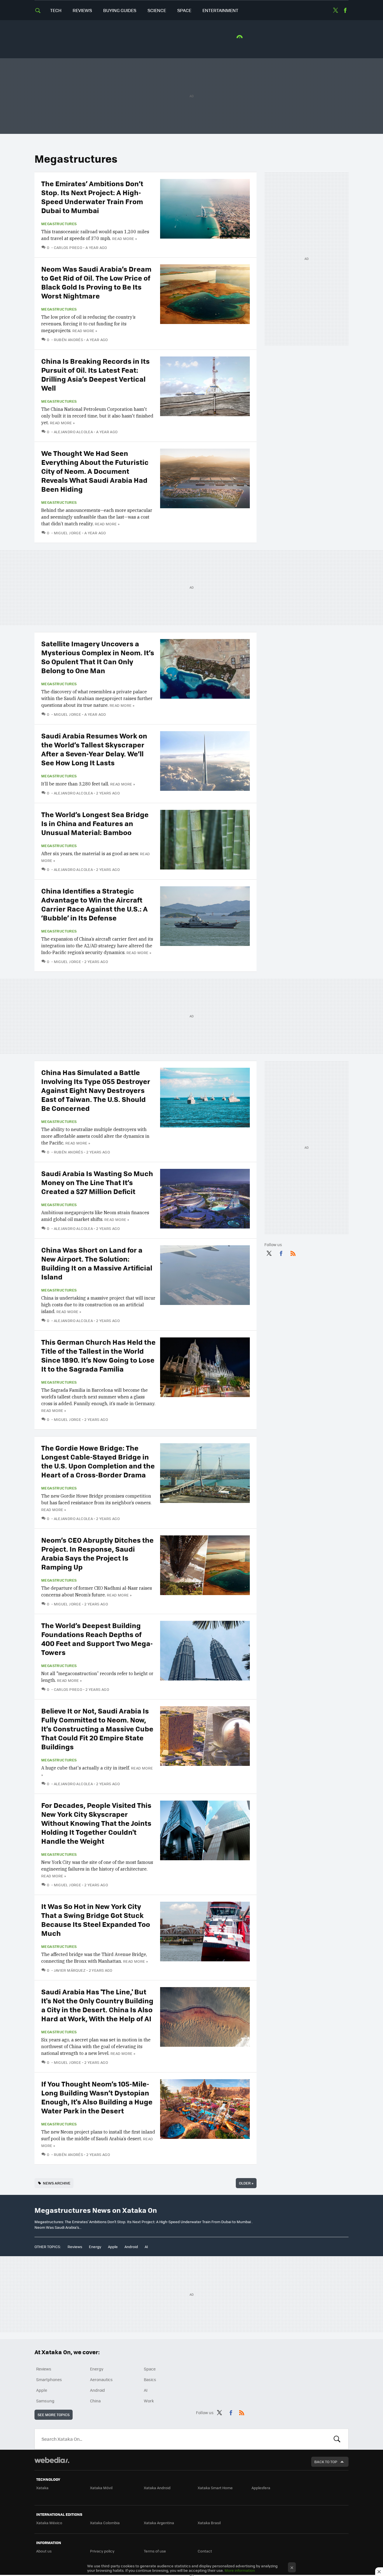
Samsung (45, 2401)
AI (146, 2247)
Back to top (326, 2462)
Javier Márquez (70, 1970)
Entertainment (220, 10)
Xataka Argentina (159, 2523)
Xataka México (49, 2523)
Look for (337, 2439)
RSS (293, 1252)
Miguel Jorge (67, 533)
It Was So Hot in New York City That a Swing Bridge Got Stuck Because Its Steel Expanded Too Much (96, 1919)
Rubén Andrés (68, 340)
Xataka (42, 2488)
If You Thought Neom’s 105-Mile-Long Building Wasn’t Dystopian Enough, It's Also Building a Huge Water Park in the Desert (97, 2097)
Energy (95, 2247)
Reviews (82, 10)
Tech (56, 10)
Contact (205, 2551)
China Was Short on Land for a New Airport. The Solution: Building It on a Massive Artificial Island (97, 1263)
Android (131, 2247)
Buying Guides (120, 10)
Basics (150, 2379)
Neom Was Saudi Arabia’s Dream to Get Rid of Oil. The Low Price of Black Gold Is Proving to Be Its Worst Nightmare (96, 282)
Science (157, 10)
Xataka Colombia (105, 2523)
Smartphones (49, 2379)
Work (149, 2401)
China (95, 2401)
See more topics (54, 2415)
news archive (57, 2183)
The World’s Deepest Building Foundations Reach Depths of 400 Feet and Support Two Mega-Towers (97, 1639)
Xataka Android (157, 2488)
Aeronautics (101, 2379)
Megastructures (59, 224)
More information (240, 2570)
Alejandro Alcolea (73, 432)
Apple (113, 2247)
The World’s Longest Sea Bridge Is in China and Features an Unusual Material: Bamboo (95, 823)
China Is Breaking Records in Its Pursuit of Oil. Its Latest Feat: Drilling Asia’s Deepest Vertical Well (95, 374)
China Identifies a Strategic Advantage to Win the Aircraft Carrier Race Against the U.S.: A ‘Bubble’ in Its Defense (94, 904)
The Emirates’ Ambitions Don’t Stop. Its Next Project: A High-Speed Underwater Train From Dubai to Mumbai (92, 197)
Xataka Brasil (209, 2523)
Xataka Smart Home (215, 2488)
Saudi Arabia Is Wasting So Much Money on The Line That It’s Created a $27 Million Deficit (97, 1182)
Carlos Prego (68, 247)
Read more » (124, 238)
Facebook (345, 10)
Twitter (335, 10)
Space (184, 10)
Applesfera (261, 2488)
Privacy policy (102, 2551)
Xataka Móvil (101, 2488)
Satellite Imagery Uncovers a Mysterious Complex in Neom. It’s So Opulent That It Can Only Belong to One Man (98, 657)
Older (246, 2183)
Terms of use (155, 2551)
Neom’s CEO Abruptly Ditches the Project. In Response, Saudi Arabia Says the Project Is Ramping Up (97, 1553)
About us (44, 2551)
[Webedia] (52, 2460)
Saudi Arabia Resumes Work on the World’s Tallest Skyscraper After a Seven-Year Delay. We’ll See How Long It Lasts (94, 749)
